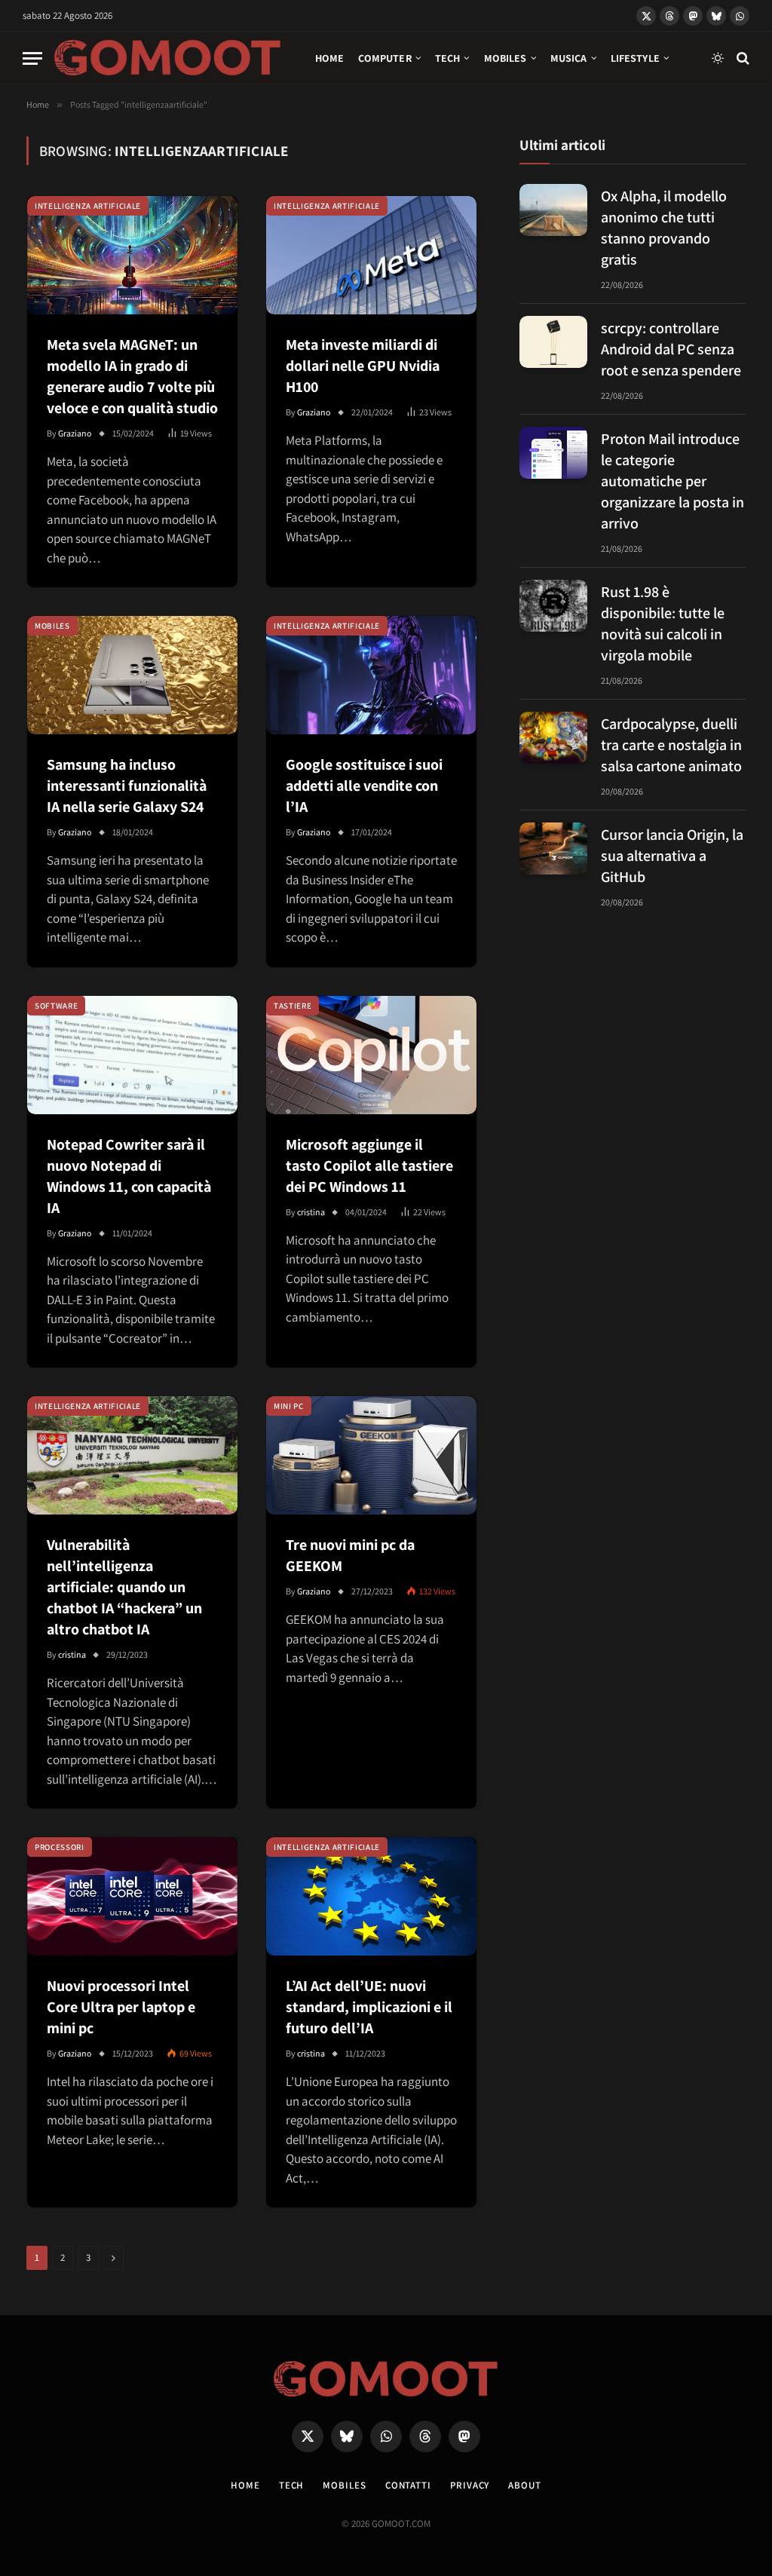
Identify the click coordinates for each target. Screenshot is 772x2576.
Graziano (75, 433)
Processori (60, 1847)
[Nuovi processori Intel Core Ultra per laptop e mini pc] (132, 1896)
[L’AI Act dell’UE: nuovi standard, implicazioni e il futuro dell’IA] (371, 1896)
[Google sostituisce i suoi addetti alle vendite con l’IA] (371, 675)
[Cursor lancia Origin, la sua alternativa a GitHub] (553, 848)
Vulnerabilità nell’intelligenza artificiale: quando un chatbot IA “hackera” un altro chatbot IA (124, 1587)
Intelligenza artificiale (88, 206)
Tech (448, 58)
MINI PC (289, 1406)
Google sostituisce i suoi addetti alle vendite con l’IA (364, 786)
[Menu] (32, 58)
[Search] (741, 58)
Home (330, 58)
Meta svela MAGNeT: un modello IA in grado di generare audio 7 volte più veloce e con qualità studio (132, 376)
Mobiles (505, 58)
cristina (311, 1212)
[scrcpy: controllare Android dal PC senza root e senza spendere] (553, 342)
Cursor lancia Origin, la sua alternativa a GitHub (672, 856)
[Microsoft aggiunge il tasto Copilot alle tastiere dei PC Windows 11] (371, 1055)
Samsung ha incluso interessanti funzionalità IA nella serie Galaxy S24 (127, 786)
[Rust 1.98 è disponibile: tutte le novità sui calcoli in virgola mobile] (553, 606)
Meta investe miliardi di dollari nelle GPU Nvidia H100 (363, 366)
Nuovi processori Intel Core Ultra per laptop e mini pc (121, 2007)
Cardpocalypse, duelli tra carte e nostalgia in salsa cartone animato (671, 745)
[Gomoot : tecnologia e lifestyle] (168, 58)
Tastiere (293, 1006)
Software (56, 1006)
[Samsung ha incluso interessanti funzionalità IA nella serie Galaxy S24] (132, 675)
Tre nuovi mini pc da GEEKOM (350, 1555)
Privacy (470, 2485)
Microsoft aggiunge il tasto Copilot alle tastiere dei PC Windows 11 (369, 1165)
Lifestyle (635, 58)
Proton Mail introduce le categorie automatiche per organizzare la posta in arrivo (672, 481)
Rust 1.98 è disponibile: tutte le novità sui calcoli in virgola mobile (663, 623)
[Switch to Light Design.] (718, 58)
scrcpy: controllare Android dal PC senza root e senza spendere (671, 349)
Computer (385, 58)
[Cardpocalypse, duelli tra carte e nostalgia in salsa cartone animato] (553, 738)
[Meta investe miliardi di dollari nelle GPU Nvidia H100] (371, 255)
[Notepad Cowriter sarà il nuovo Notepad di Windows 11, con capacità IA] (132, 1055)
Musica (569, 58)
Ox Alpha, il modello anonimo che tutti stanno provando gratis (664, 228)
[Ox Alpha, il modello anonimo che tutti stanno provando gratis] (553, 210)
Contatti (408, 2485)
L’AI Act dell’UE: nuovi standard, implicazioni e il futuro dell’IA (369, 2007)
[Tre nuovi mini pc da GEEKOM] (371, 1455)
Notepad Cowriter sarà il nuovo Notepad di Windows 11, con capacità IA (129, 1176)
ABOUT (525, 2485)
